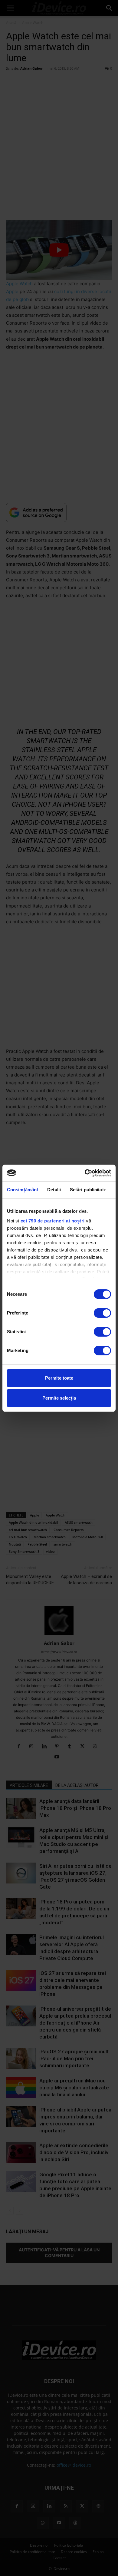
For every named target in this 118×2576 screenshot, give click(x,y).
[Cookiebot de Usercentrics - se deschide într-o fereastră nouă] (85, 1173)
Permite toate (59, 1378)
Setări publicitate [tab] (88, 1190)
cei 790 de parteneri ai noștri (53, 1221)
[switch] (102, 1313)
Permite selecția (59, 1398)
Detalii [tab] (54, 1190)
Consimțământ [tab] (23, 1190)
